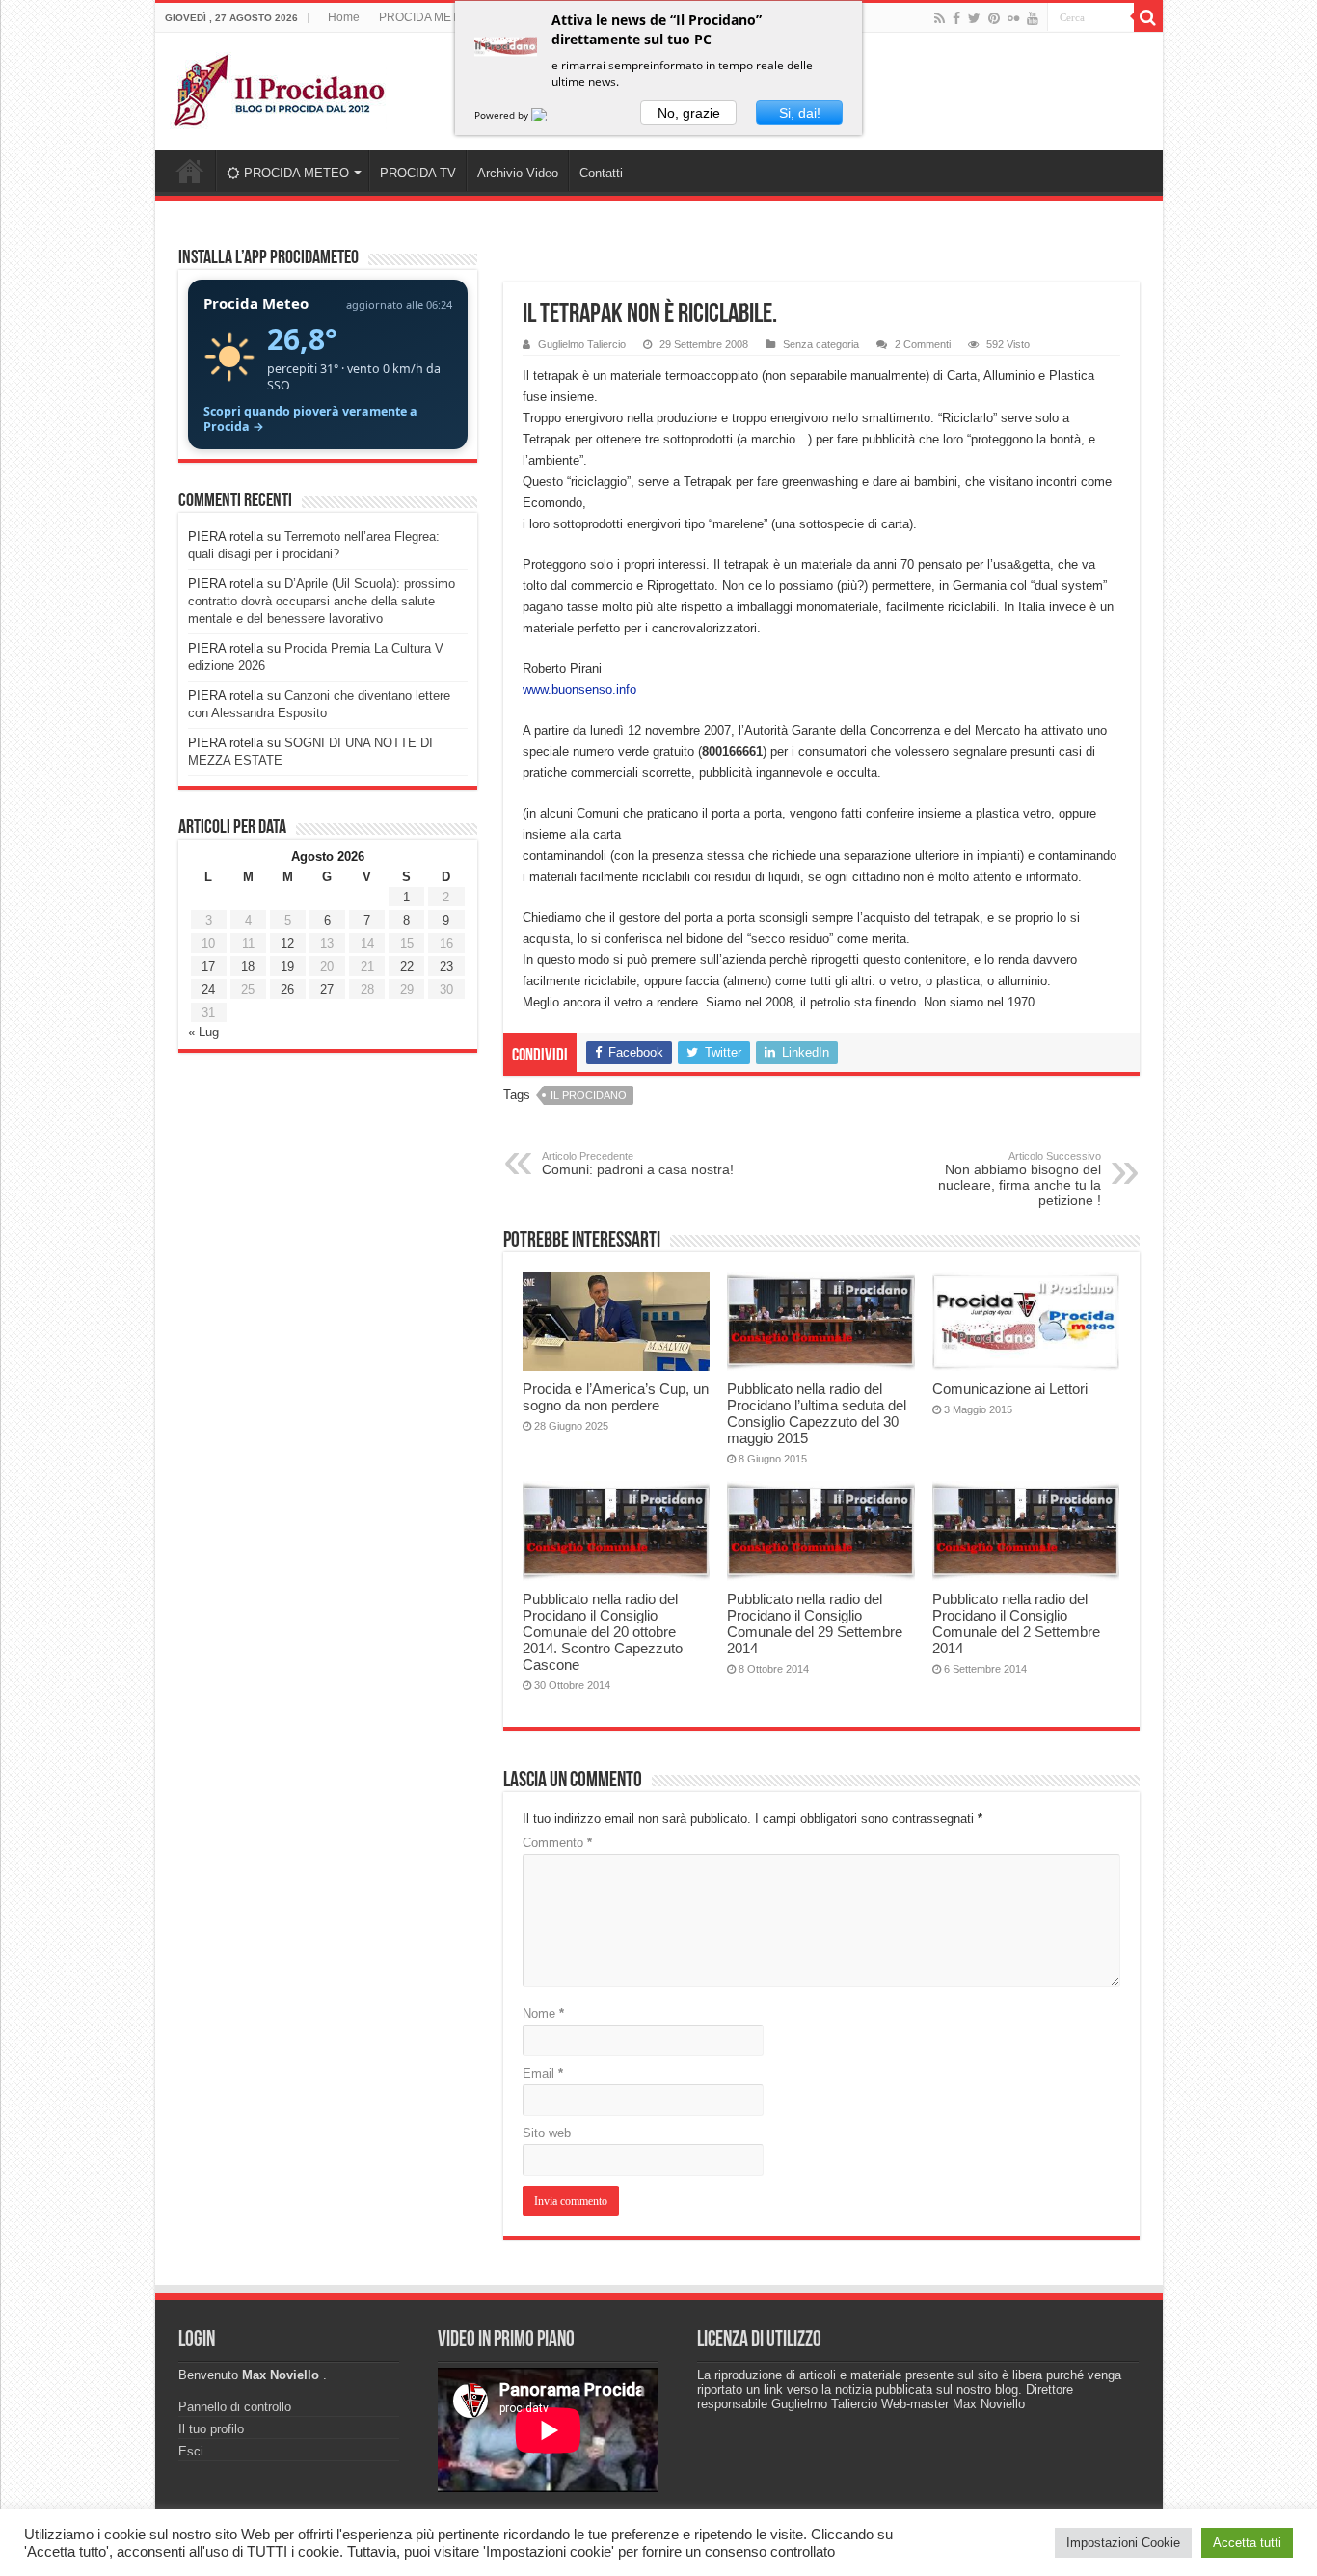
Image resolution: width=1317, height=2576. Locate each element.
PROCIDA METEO (427, 17)
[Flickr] (1013, 18)
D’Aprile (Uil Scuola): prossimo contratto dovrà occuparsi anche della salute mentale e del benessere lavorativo (322, 601)
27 (327, 990)
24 (208, 990)
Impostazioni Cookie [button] (1123, 2543)
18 (248, 966)
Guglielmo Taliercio (582, 344)
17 (208, 966)
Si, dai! (800, 113)
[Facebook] (956, 18)
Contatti (601, 173)
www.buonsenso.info (579, 690)
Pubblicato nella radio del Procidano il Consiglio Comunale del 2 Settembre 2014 (1016, 1623)
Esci (191, 2451)
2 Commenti (923, 344)
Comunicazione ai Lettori (1010, 1389)
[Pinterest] (994, 18)
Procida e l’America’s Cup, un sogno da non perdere (616, 1397)
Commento (557, 1843)
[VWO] (551, 115)
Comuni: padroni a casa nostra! (638, 1164)
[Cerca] (1148, 17)
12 (287, 943)
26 (287, 990)
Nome (543, 2013)
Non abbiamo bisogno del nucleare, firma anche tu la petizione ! (1020, 1179)
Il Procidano (589, 1095)
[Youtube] (1033, 18)
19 (287, 966)
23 (446, 966)
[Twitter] (974, 18)
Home (344, 17)
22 (407, 966)
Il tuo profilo (211, 2429)
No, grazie (689, 113)
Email (543, 2073)
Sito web (547, 2133)
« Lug (203, 1032)
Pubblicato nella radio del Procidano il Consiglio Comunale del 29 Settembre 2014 (815, 1623)
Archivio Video (518, 173)
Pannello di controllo (235, 2407)
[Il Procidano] (278, 88)
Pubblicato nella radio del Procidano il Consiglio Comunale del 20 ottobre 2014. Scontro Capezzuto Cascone (603, 1632)
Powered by (503, 115)
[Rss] (940, 18)
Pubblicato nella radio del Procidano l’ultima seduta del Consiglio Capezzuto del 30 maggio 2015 (817, 1413)
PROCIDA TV (418, 173)
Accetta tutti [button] (1247, 2543)
